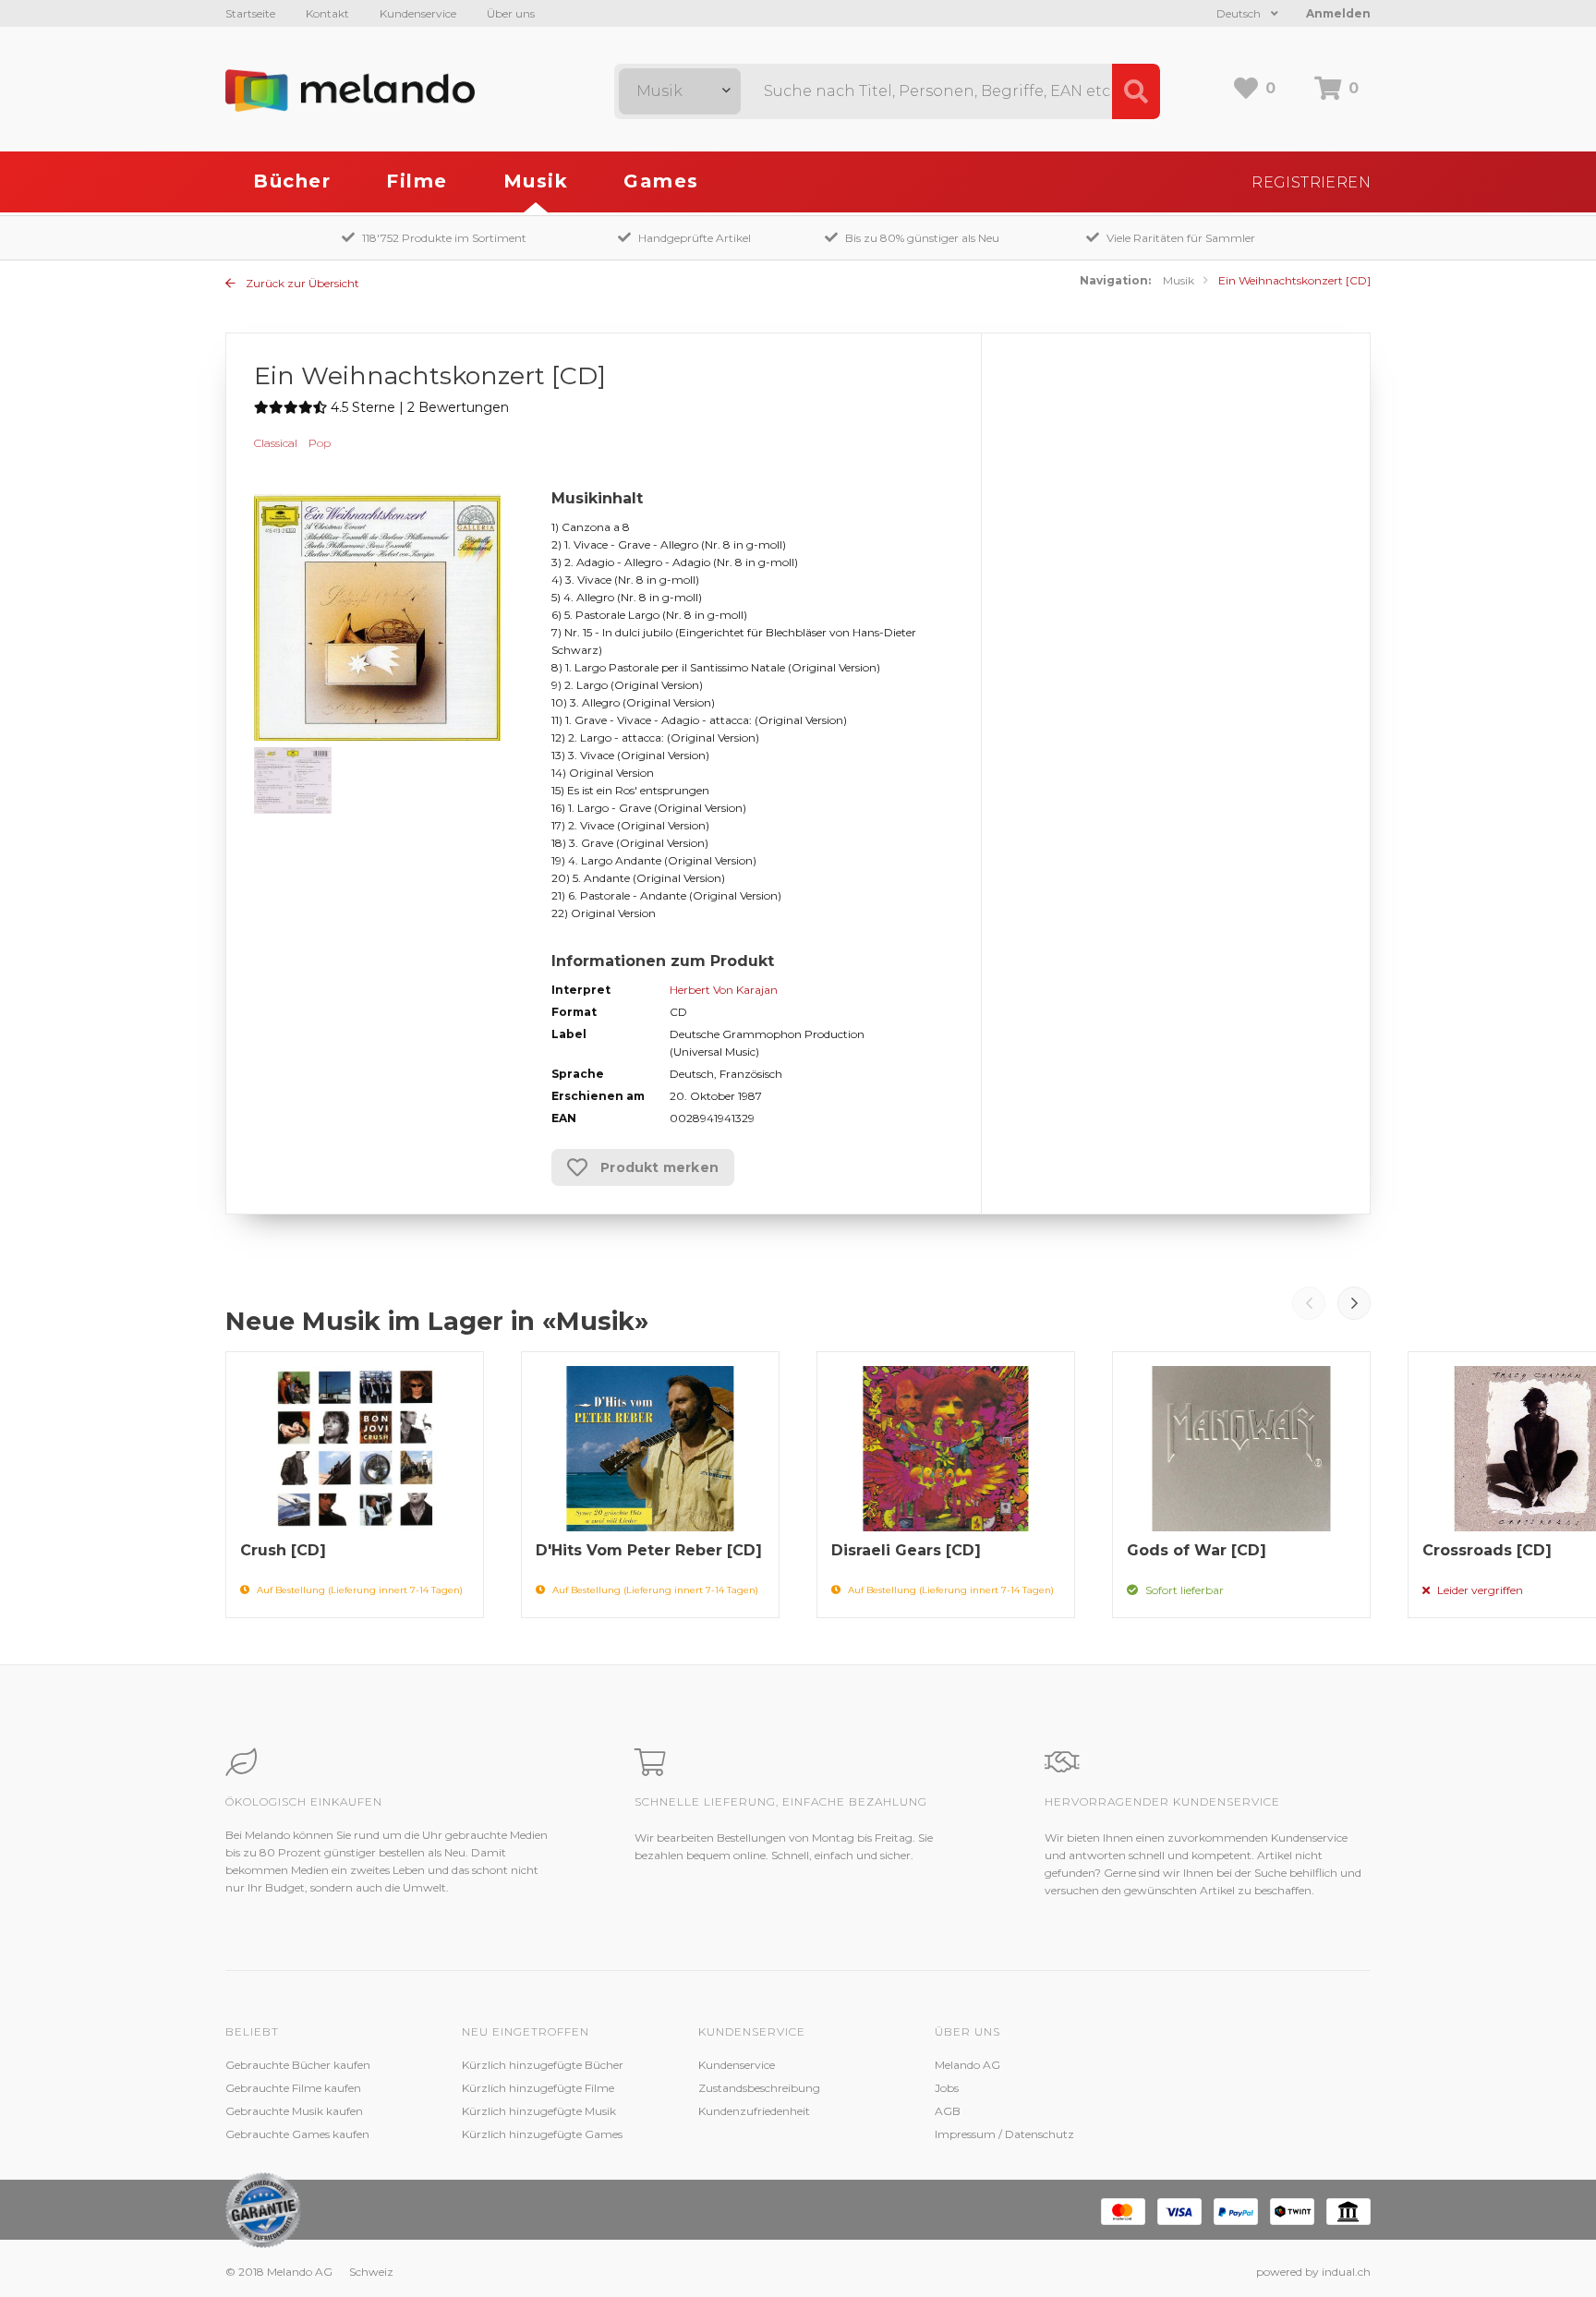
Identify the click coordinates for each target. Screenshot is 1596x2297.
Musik (536, 181)
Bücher (292, 181)
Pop (320, 443)
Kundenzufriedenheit (754, 2111)
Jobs (947, 2088)
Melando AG (967, 2065)
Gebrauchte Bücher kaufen (298, 2065)
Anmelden (1338, 13)
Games (661, 181)
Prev (1309, 1303)
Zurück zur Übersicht (301, 283)
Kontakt (327, 13)
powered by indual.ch (1313, 2272)
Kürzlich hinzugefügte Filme (538, 2088)
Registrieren (1311, 182)
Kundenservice (418, 13)
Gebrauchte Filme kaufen (293, 2088)
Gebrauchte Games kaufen (297, 2134)
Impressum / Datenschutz (1004, 2134)
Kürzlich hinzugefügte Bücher (543, 2065)
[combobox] (680, 91)
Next (1354, 1303)
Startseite (250, 13)
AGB (948, 2111)
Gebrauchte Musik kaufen (294, 2111)
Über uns (511, 13)
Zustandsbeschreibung (759, 2088)
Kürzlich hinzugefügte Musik (539, 2111)
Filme (417, 181)
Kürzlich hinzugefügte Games (542, 2134)
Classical (276, 443)
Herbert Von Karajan (724, 990)
